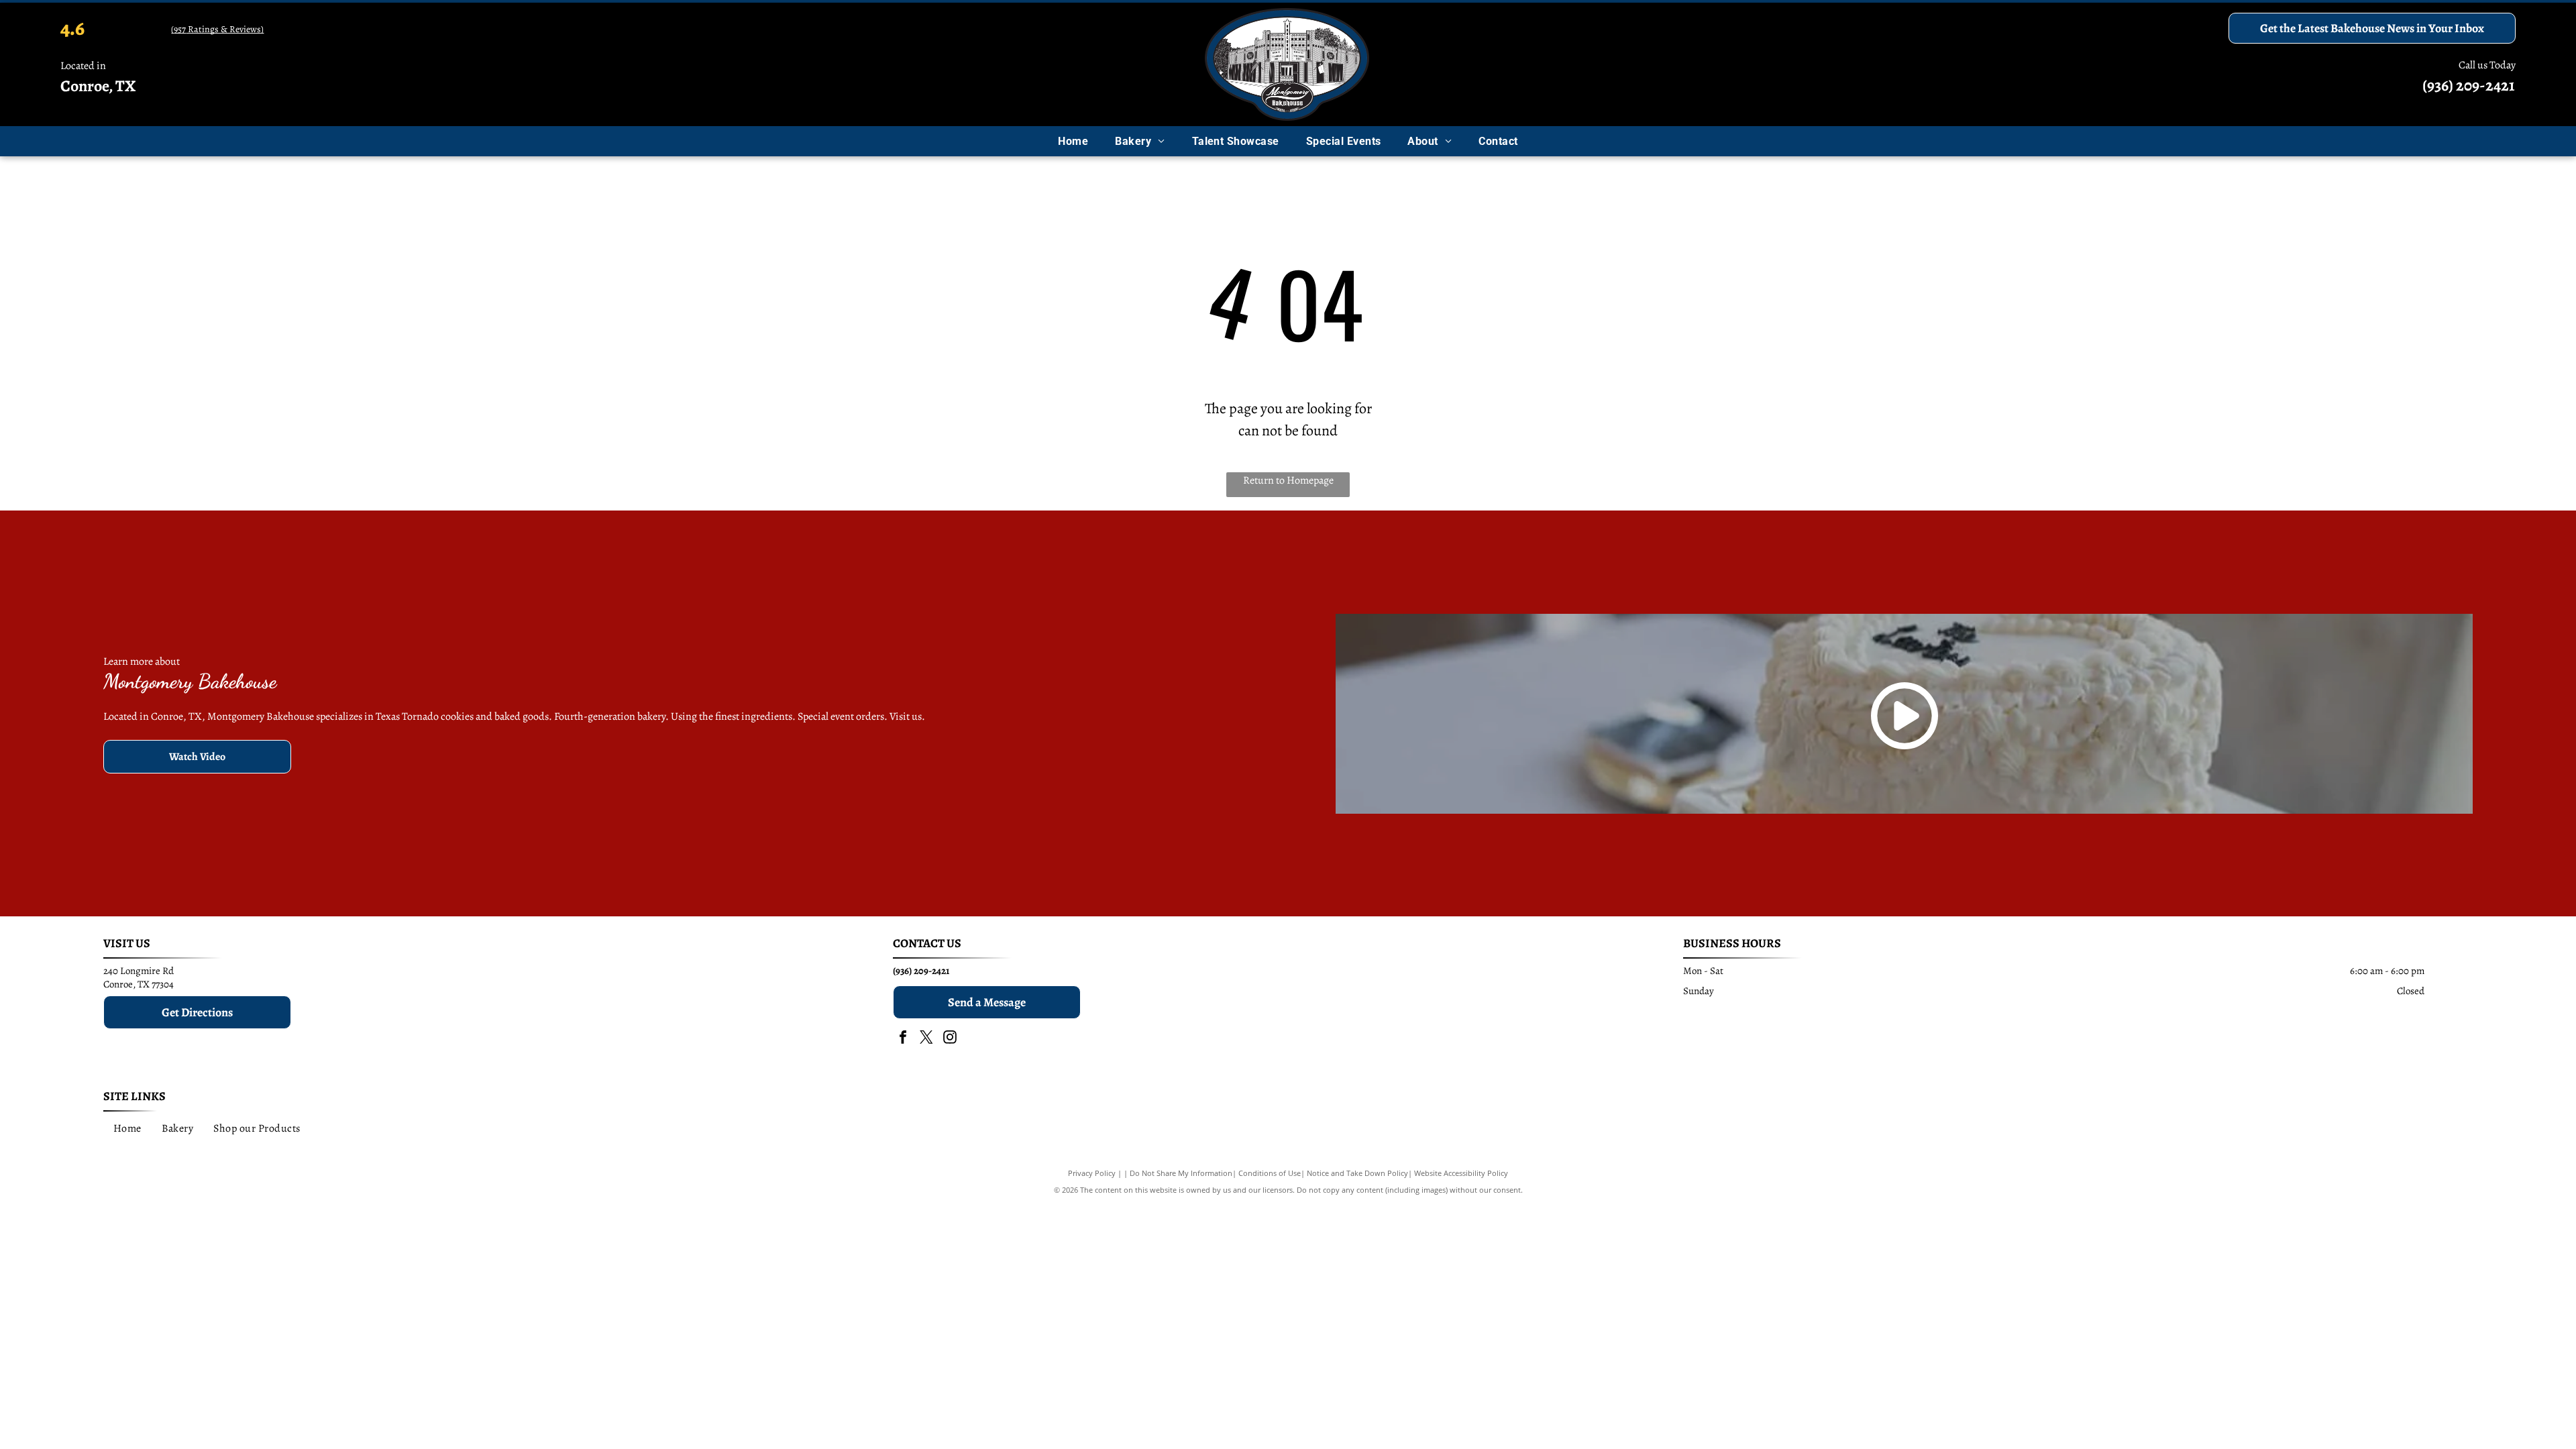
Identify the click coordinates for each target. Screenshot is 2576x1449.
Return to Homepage (1288, 480)
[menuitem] (1073, 141)
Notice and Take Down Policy (1357, 1173)
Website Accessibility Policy (1461, 1173)
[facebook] (903, 1039)
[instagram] (950, 1039)
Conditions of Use (1270, 1173)
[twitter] (926, 1039)
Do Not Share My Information (1181, 1173)
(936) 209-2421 (2469, 85)
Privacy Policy (1092, 1173)
